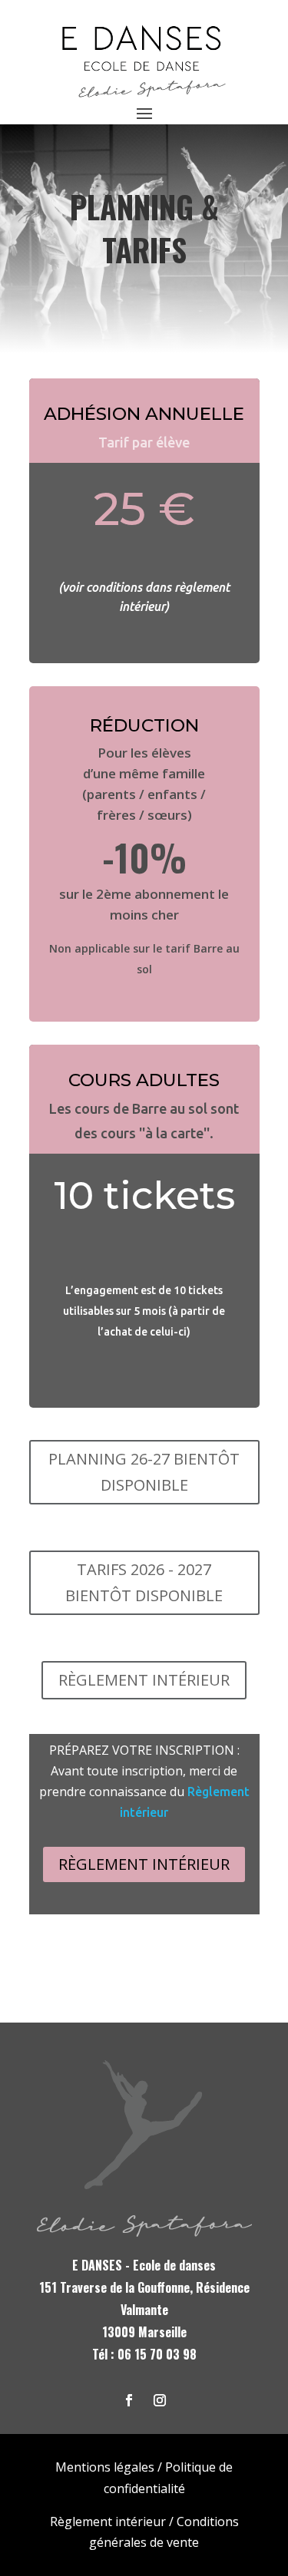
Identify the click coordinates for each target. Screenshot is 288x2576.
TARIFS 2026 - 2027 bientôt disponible (144, 1582)
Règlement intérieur (144, 1864)
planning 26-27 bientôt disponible (144, 1472)
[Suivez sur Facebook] (129, 2400)
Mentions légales (105, 2467)
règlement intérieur (144, 1680)
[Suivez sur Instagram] (160, 2400)
